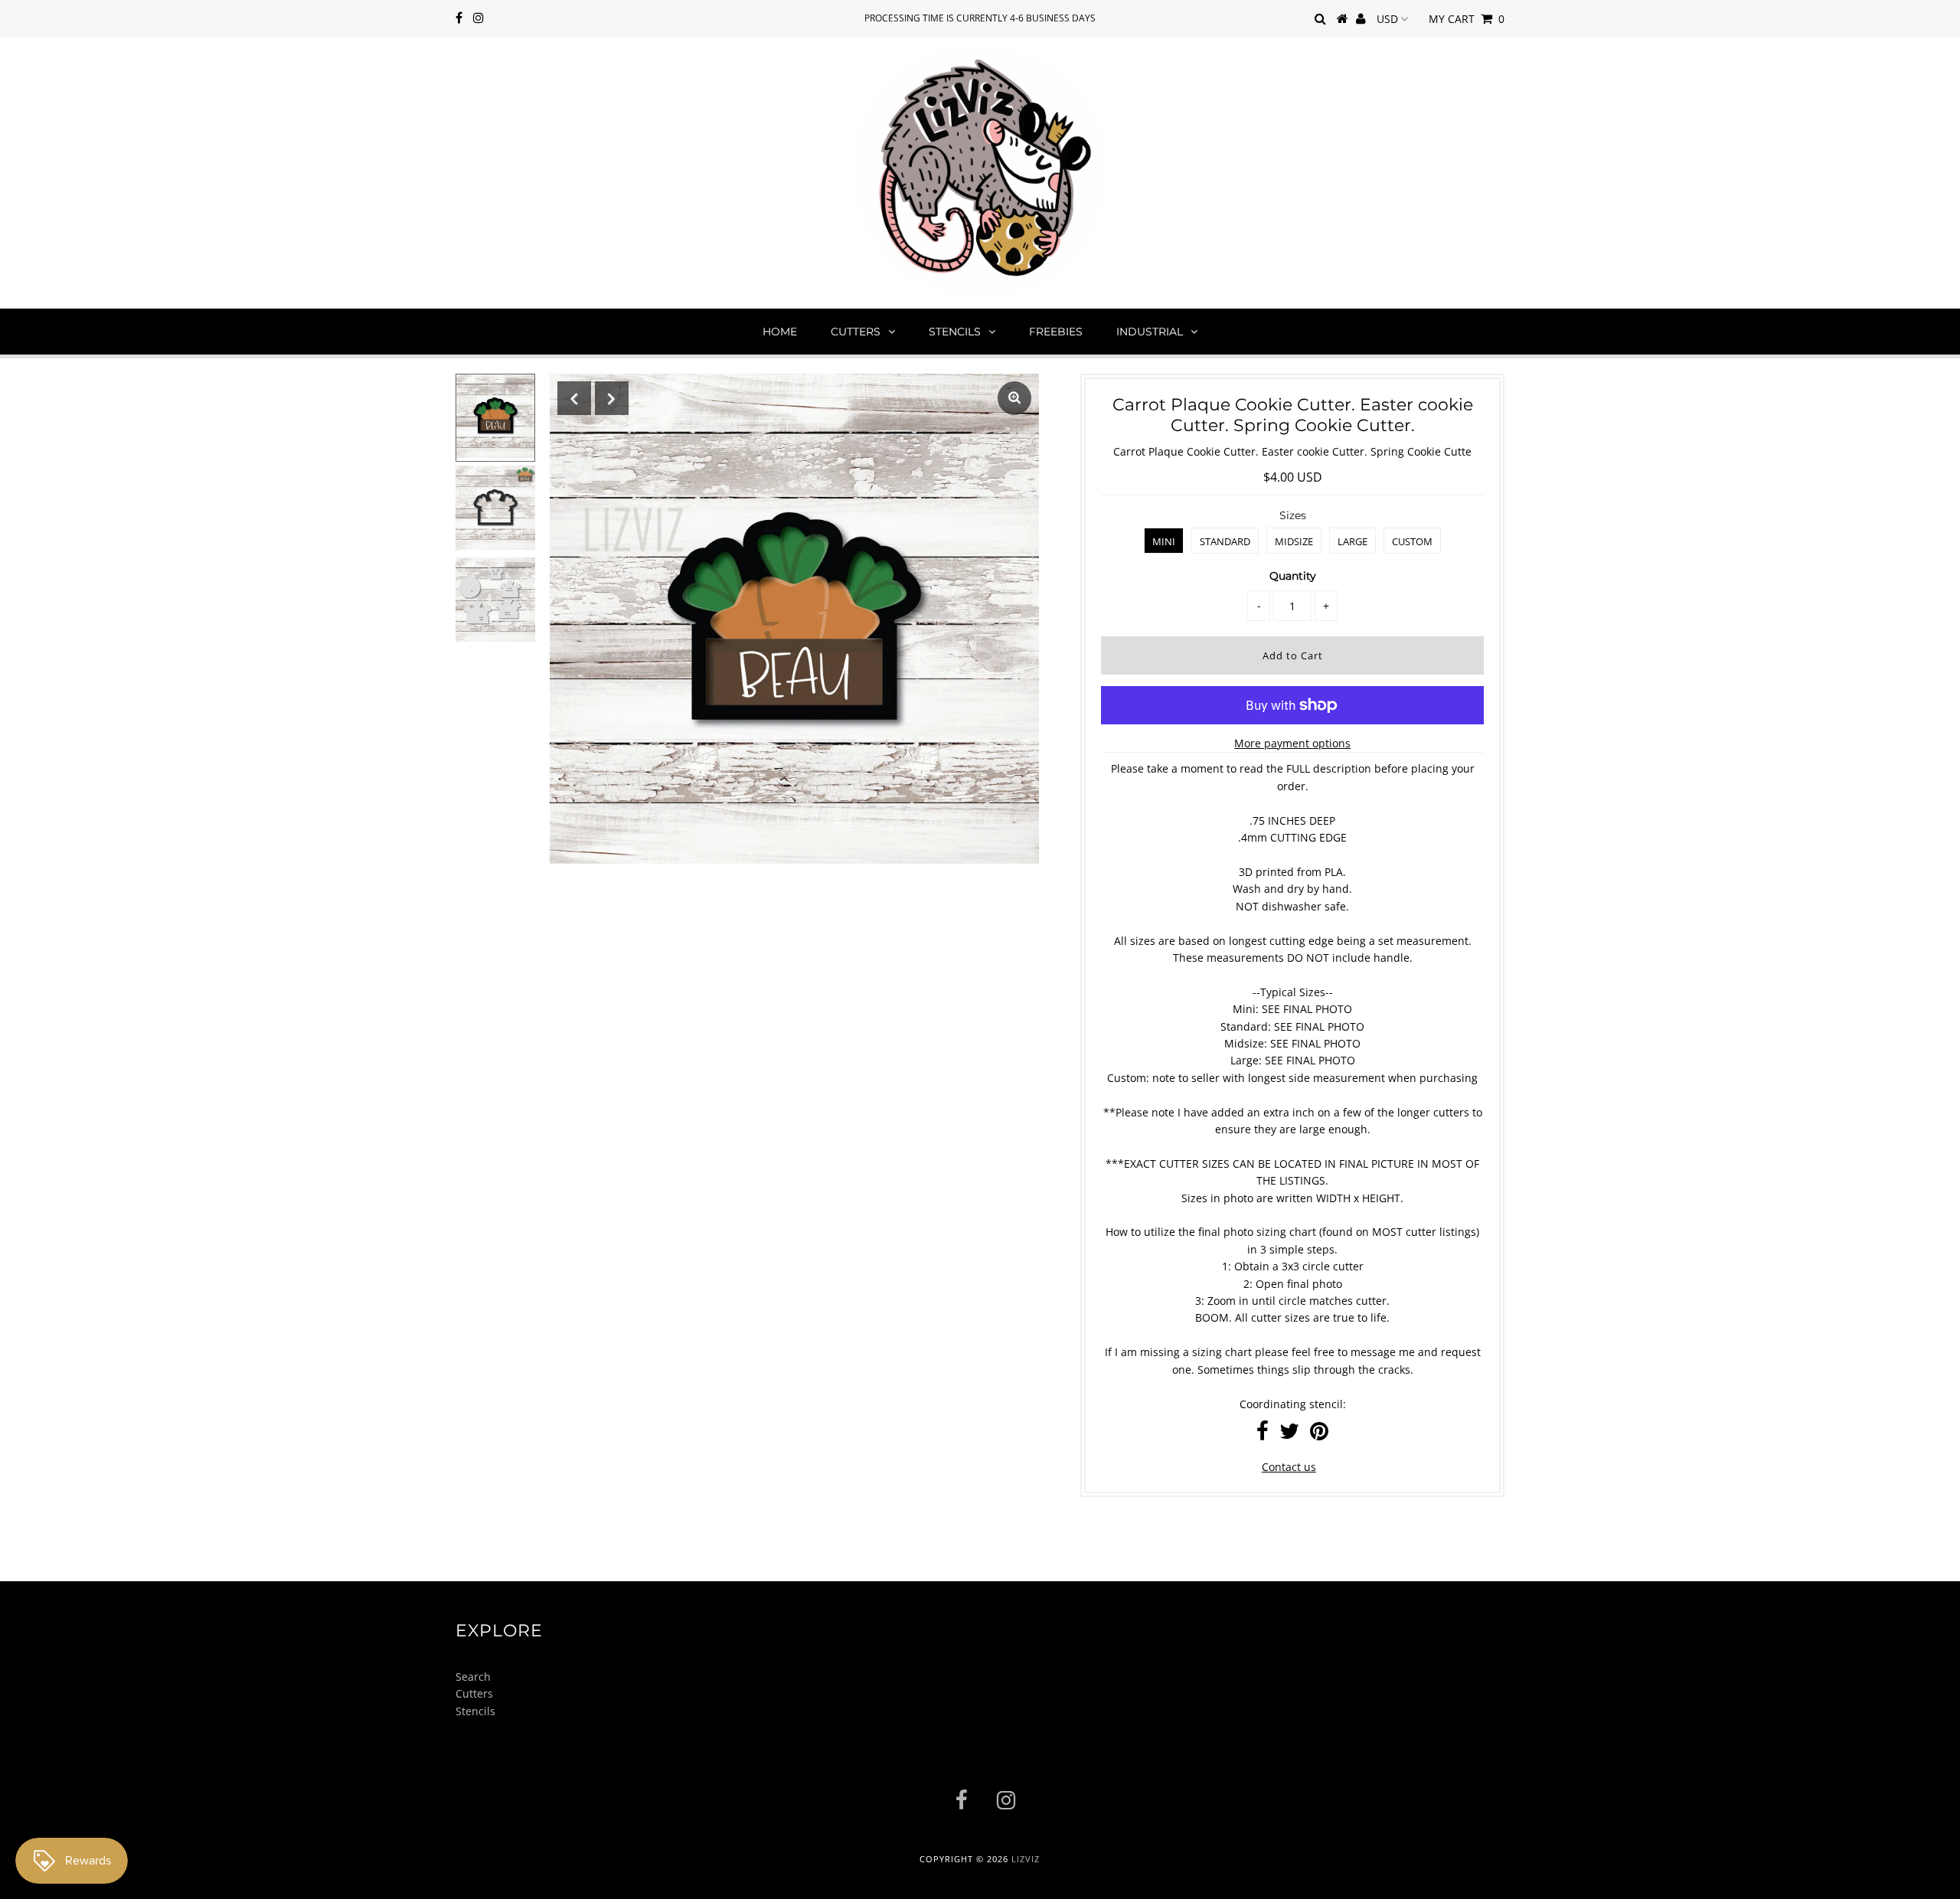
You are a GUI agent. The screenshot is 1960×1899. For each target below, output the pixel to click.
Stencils (955, 332)
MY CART (1467, 19)
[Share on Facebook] (1263, 1435)
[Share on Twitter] (1289, 1435)
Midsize (1294, 541)
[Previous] (574, 398)
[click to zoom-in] (1014, 398)
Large (1352, 541)
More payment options (1292, 743)
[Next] (612, 398)
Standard (1225, 541)
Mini (1164, 541)
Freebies (1056, 332)
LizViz (1026, 1859)
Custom (1412, 541)
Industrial (1150, 332)
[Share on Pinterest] (1319, 1435)
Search (473, 1677)
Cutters (856, 332)
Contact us (1289, 1467)
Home (780, 332)
